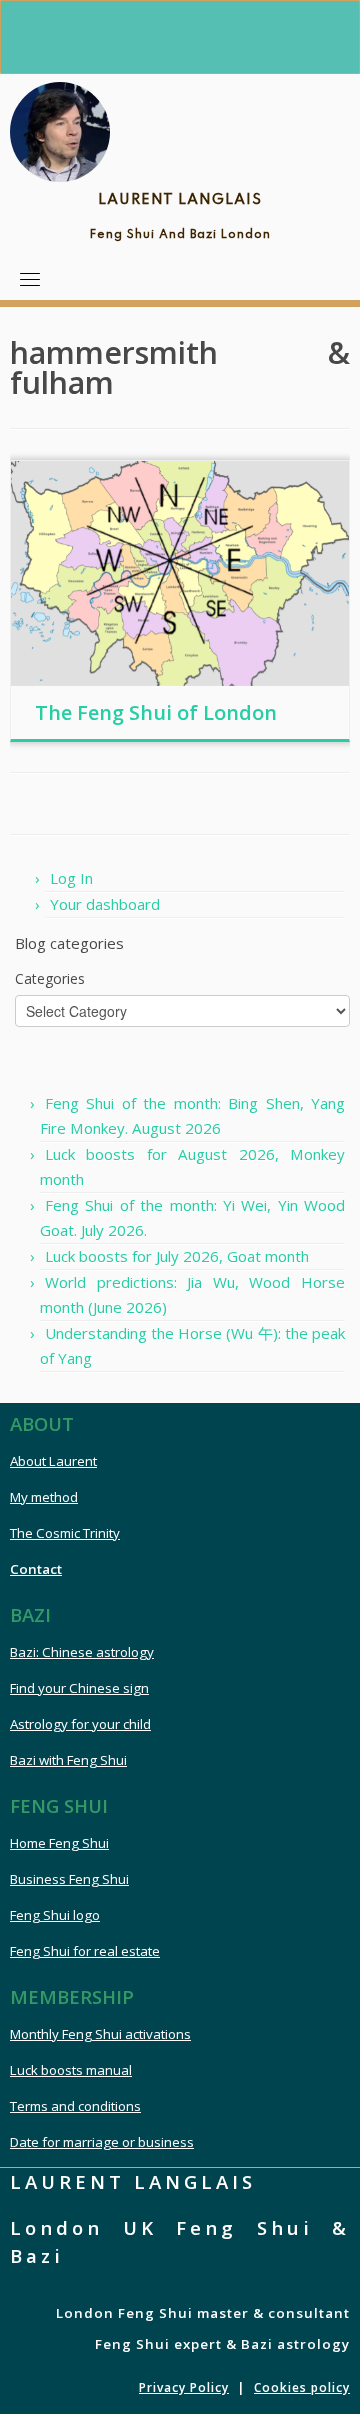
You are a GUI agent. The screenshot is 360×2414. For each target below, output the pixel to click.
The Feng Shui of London (156, 712)
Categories (50, 978)
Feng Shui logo (55, 1915)
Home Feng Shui (59, 1843)
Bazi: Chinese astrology (82, 1652)
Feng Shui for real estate (85, 1951)
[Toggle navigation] (30, 279)
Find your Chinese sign (79, 1688)
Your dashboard (105, 904)
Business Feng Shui (69, 1879)
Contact (36, 1569)
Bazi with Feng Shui (68, 1760)
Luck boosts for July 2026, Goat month (177, 1256)
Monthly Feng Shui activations (100, 2034)
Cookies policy (302, 2387)
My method (44, 1497)
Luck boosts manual (71, 2070)
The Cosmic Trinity (65, 1533)
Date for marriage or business (102, 2142)
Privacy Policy (184, 2387)
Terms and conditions (75, 2106)
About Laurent (53, 1461)
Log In (71, 878)
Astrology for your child (80, 1724)
